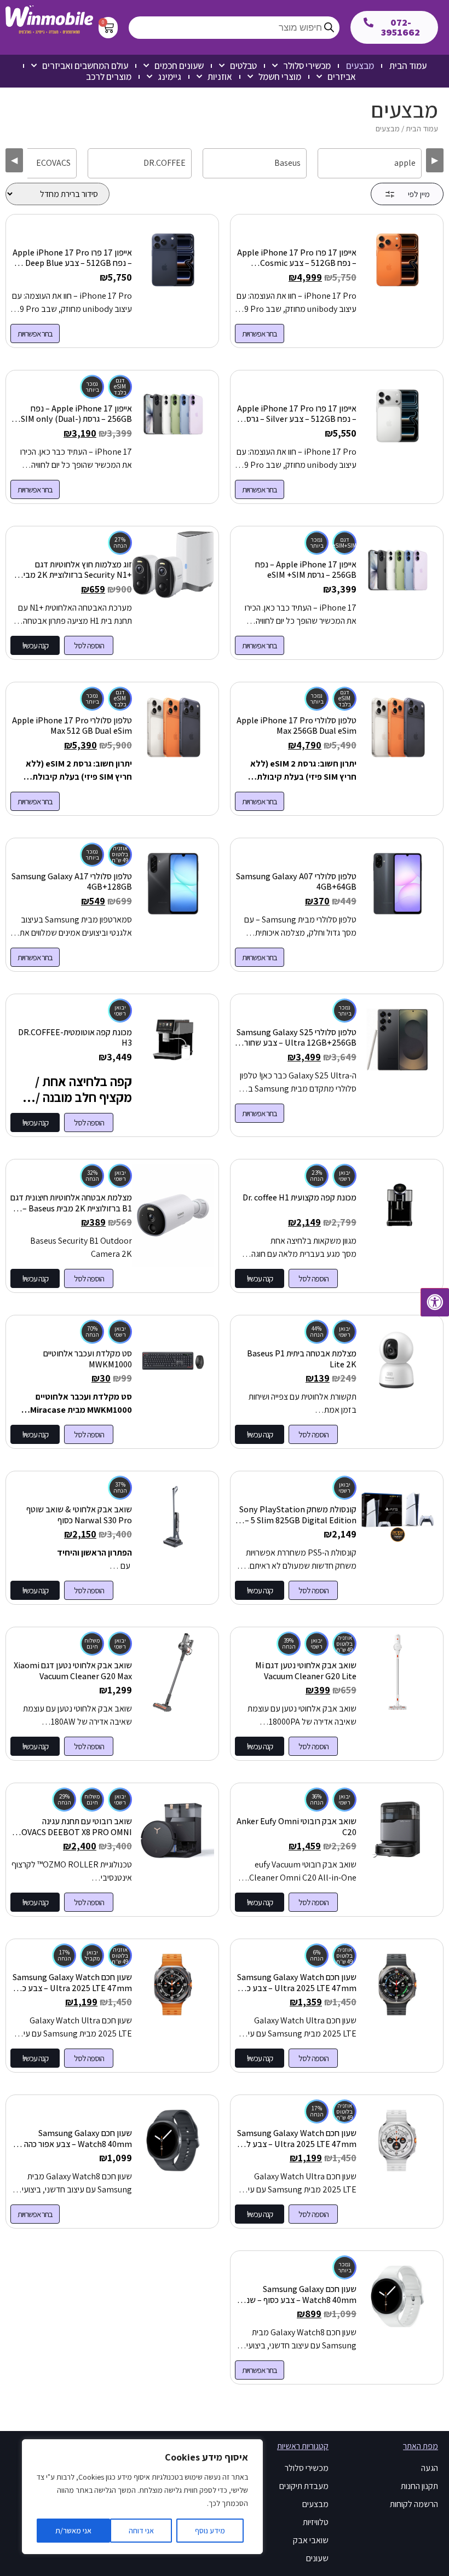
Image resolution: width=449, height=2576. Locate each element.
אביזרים (342, 77)
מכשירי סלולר (307, 66)
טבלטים (243, 66)
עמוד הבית (408, 66)
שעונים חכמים (179, 66)
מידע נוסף (210, 2531)
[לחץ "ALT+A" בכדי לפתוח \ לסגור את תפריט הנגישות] (435, 1302)
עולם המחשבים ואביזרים (85, 66)
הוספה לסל (89, 645)
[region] (142, 2497)
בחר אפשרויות (260, 333)
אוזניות (220, 77)
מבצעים (360, 66)
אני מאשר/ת (73, 2531)
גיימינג (169, 77)
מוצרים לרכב (109, 77)
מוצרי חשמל (280, 77)
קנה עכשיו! (35, 645)
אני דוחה (141, 2531)
